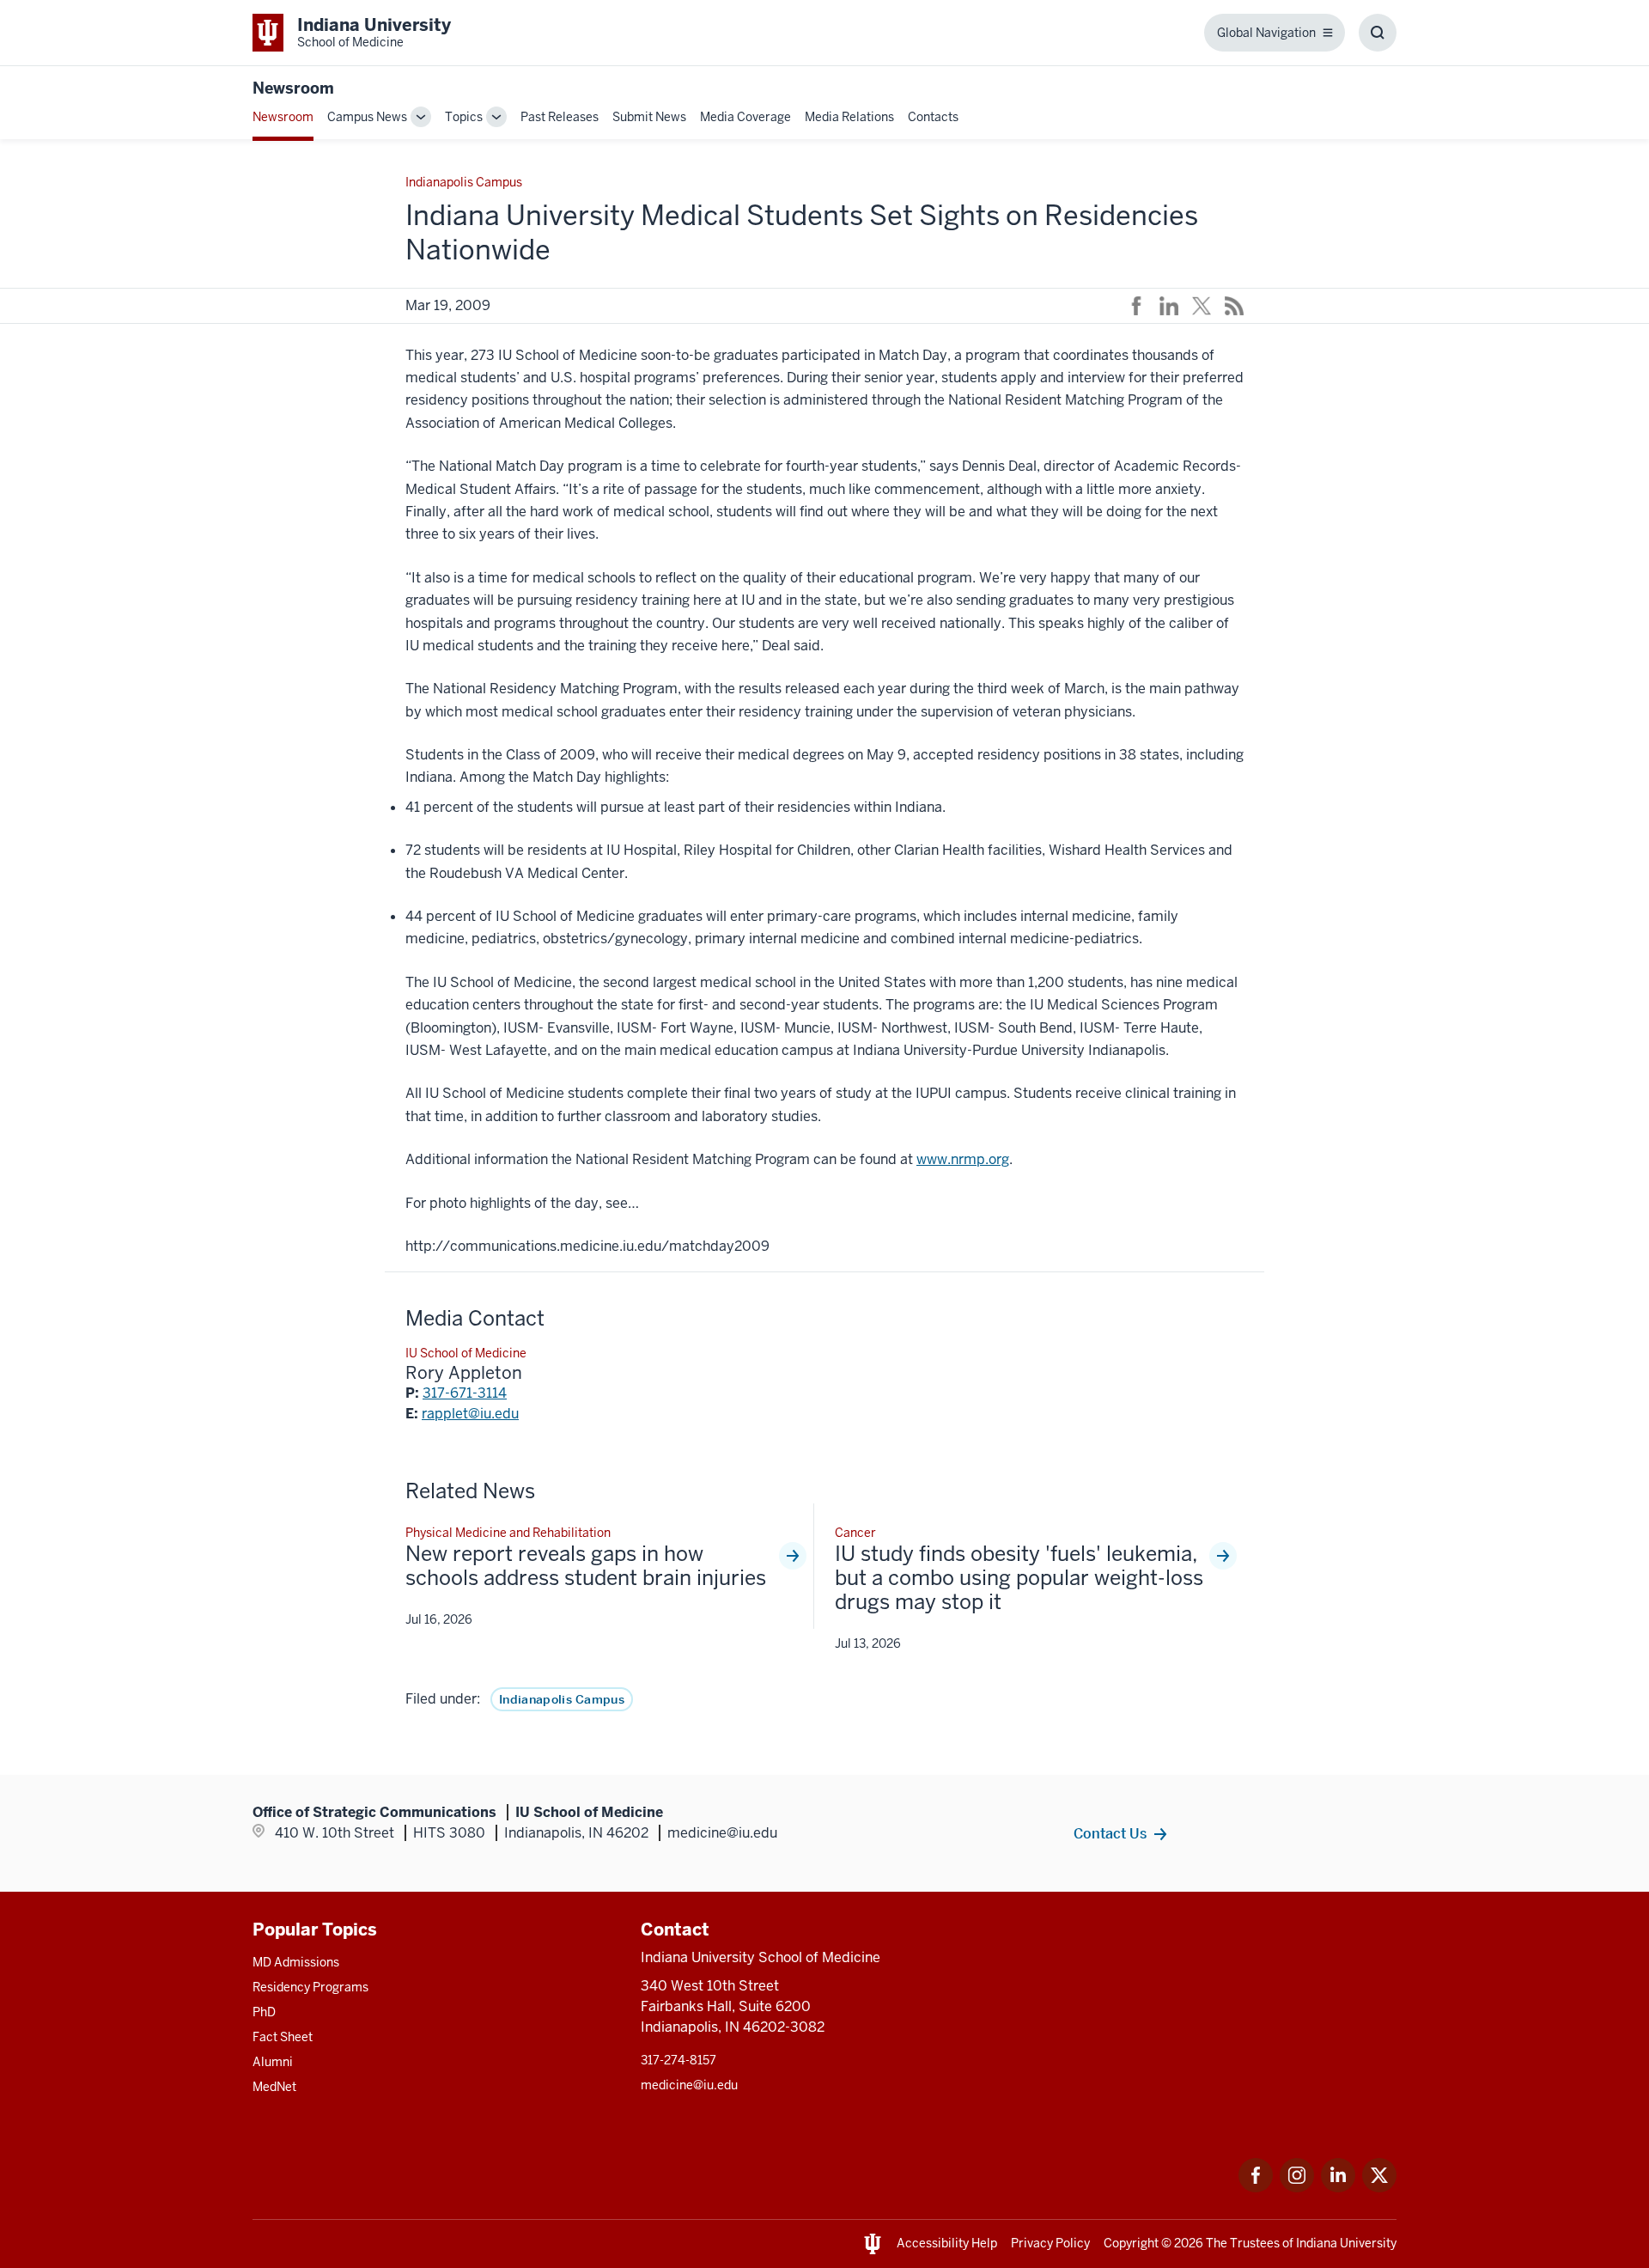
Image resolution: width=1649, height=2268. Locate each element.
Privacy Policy (1050, 2243)
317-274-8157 (678, 2060)
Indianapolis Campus (562, 1699)
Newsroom (293, 88)
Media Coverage (745, 117)
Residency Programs (310, 1987)
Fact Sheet (283, 2037)
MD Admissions (296, 1962)
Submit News (649, 117)
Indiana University (1346, 2243)
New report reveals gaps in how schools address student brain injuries (586, 1566)
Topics (464, 117)
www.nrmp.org (963, 1159)
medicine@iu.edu (689, 2085)
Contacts (933, 117)
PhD (264, 2012)
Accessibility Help (947, 2243)
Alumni (273, 2062)
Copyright (1131, 2243)
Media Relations (849, 117)
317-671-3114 (465, 1393)
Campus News (367, 117)
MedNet (274, 2087)
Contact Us (1110, 1833)
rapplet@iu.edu (470, 1414)
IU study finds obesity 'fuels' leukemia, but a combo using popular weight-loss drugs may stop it (1019, 1578)
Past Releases (560, 117)
